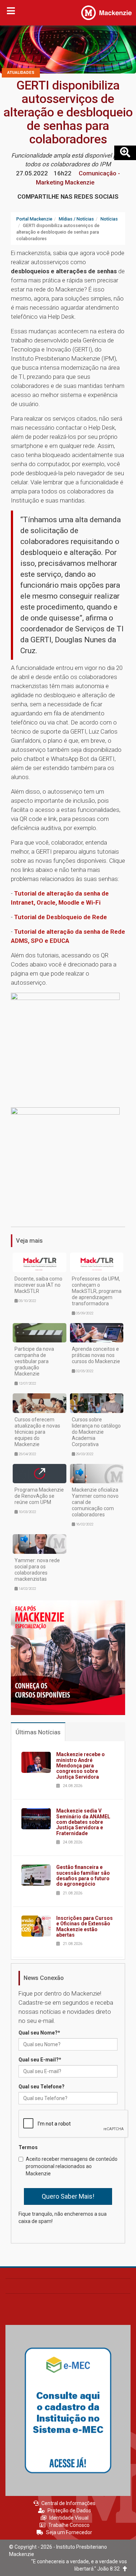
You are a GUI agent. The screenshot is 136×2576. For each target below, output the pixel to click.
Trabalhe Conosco (69, 2525)
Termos (28, 2147)
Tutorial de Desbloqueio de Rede (61, 917)
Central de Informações (68, 2503)
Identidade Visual (69, 2518)
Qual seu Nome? (39, 2033)
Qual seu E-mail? (40, 2060)
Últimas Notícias (38, 1732)
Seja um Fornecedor (69, 2532)
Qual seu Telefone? (42, 2087)
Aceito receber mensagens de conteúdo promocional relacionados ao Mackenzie (72, 2166)
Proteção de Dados (69, 2510)
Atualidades (21, 73)
